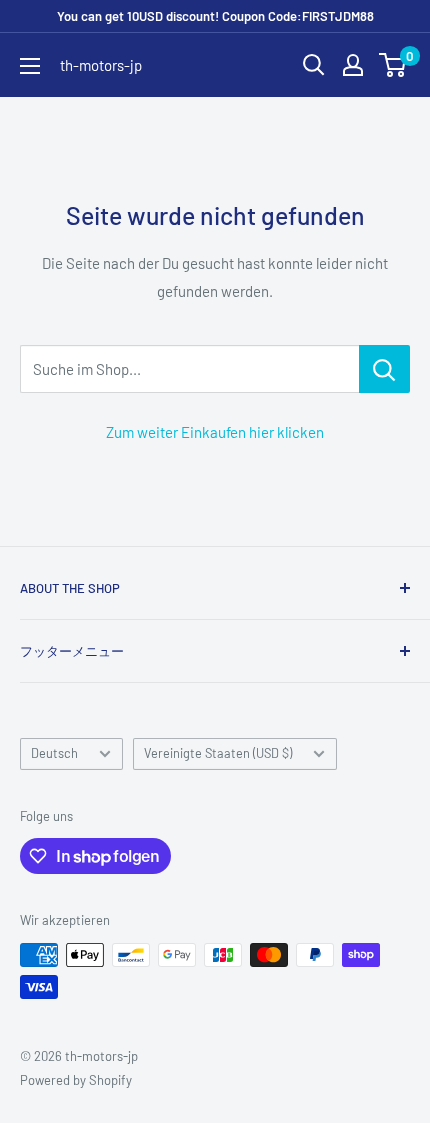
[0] (393, 65)
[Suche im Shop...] (384, 369)
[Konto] (353, 65)
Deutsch (54, 753)
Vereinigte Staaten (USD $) (218, 753)
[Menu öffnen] (30, 66)
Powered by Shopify (76, 1080)
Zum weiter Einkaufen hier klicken (215, 432)
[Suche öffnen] (314, 65)
